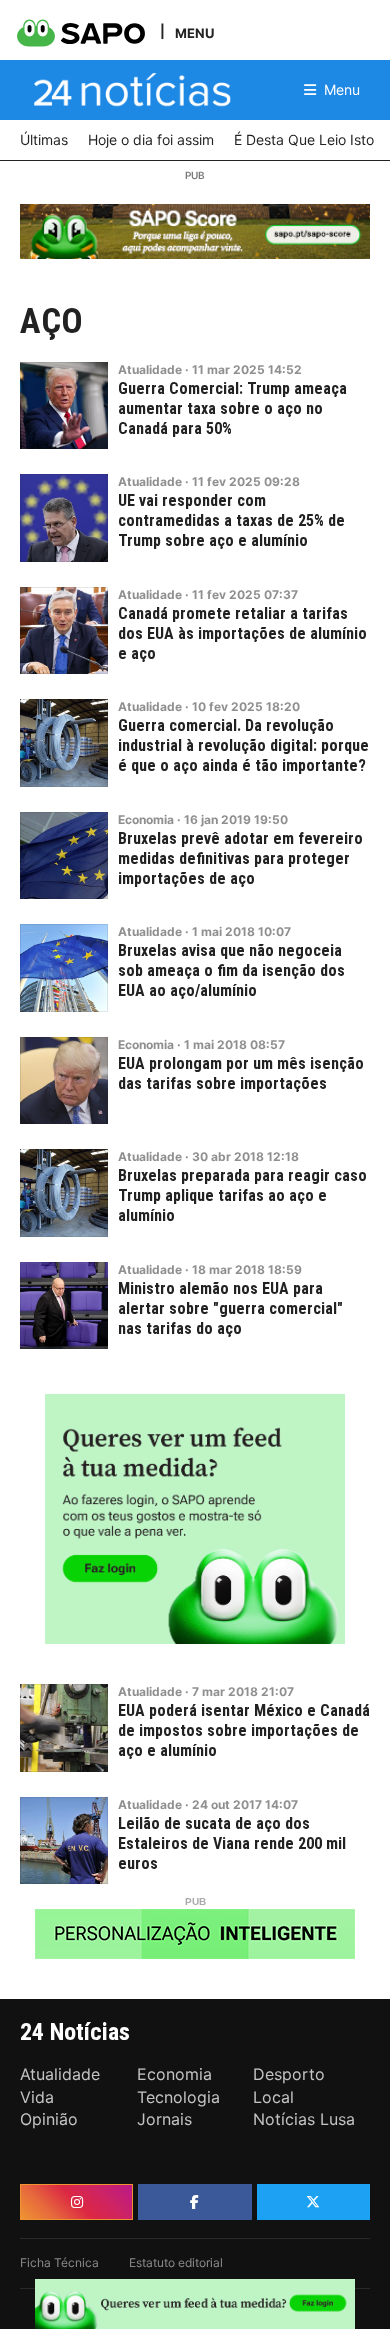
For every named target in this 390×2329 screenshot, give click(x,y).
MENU (194, 32)
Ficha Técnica (59, 2262)
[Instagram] (76, 2202)
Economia (146, 819)
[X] (313, 2202)
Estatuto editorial (176, 2262)
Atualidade (150, 369)
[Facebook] (194, 2202)
